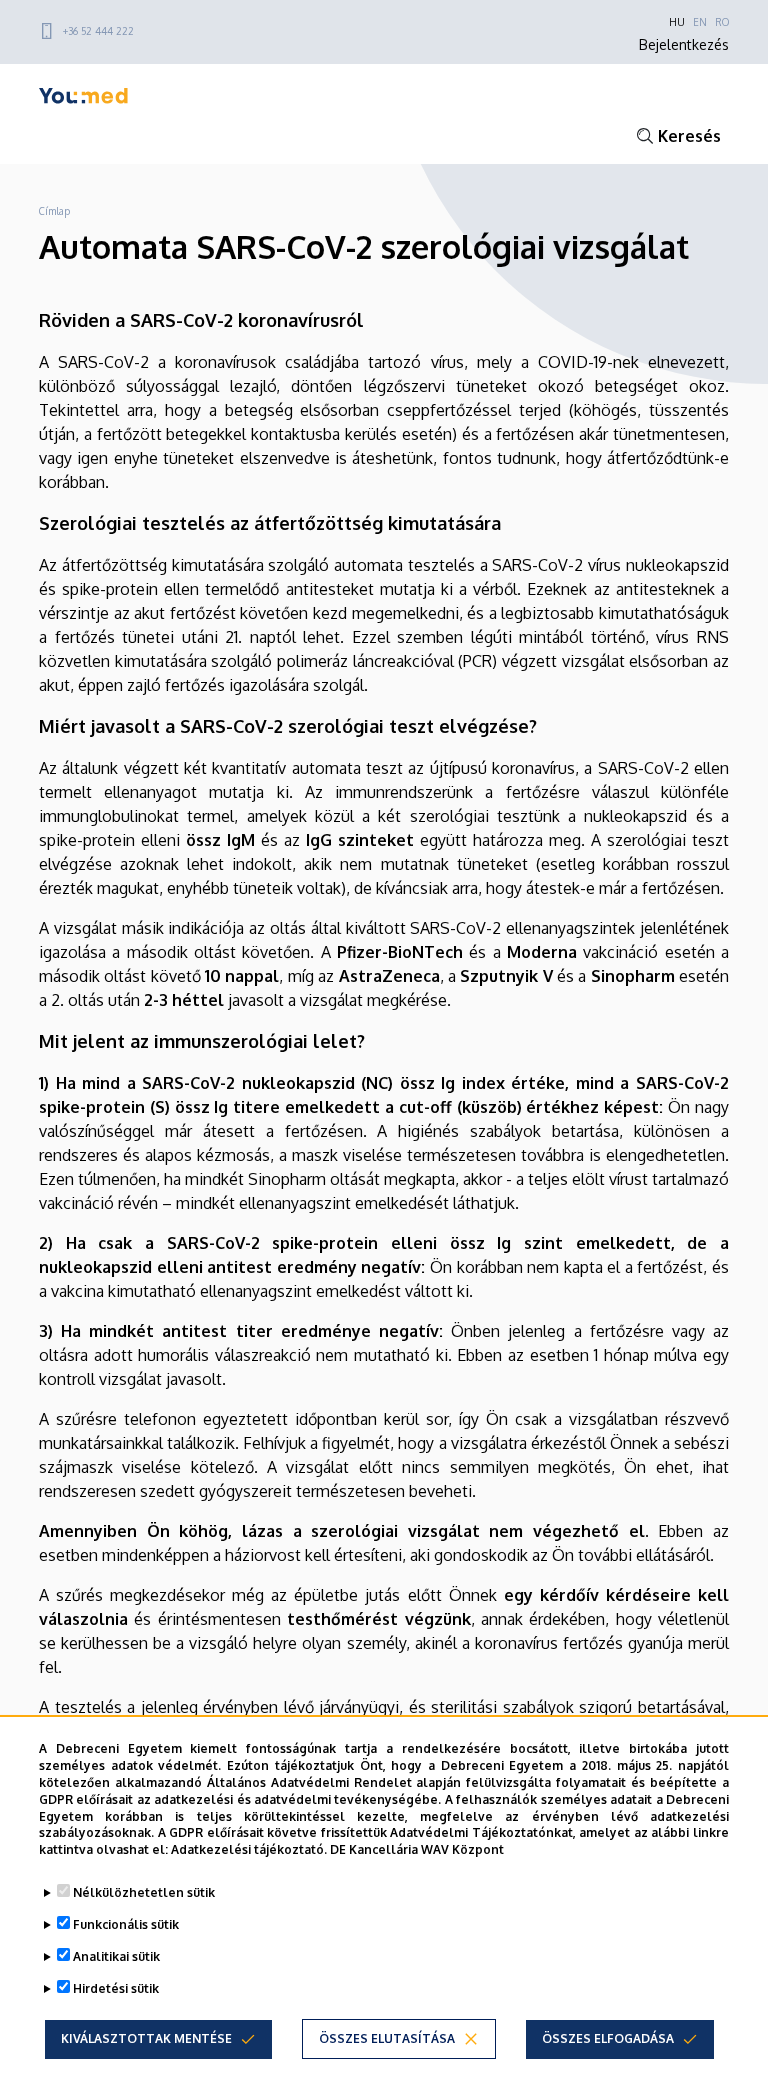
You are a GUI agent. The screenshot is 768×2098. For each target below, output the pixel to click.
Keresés (689, 136)
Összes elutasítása (387, 2038)
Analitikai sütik (116, 1956)
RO (722, 22)
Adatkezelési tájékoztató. (249, 1849)
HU (677, 22)
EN (700, 22)
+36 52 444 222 (98, 31)
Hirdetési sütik (116, 1988)
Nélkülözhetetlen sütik (144, 1892)
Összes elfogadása (608, 2038)
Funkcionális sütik (126, 1924)
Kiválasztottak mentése (146, 2038)
